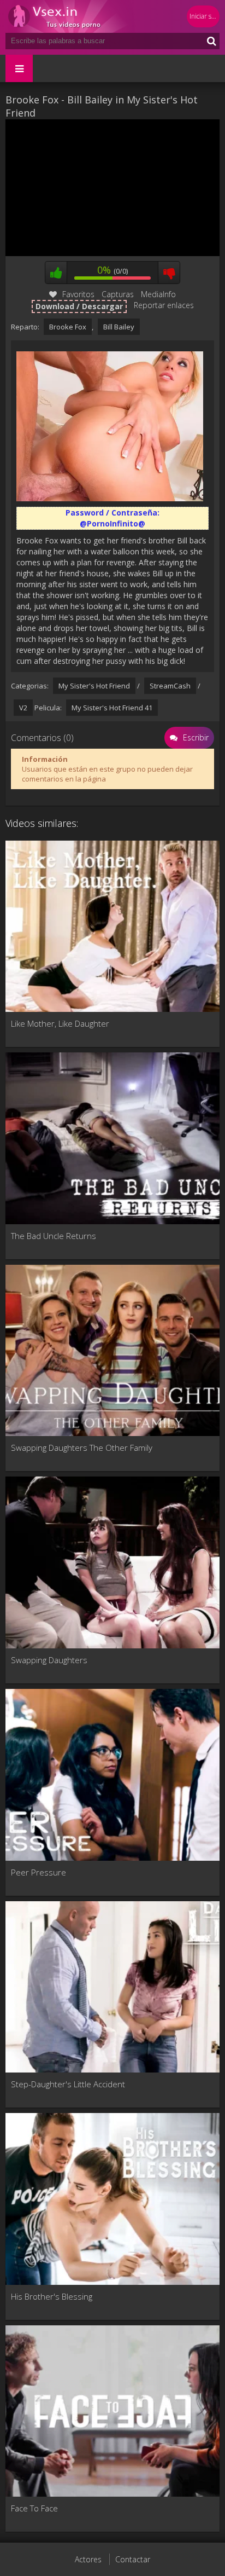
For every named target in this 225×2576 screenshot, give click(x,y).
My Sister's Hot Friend (94, 686)
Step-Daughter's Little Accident (68, 2084)
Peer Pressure (39, 1872)
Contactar (133, 2559)
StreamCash (170, 686)
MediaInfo (158, 294)
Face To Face (34, 2508)
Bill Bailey (119, 327)
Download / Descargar (79, 306)
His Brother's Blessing (52, 2296)
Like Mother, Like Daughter (60, 1023)
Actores (88, 2559)
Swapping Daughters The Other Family (82, 1448)
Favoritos (78, 294)
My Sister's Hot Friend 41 (112, 708)
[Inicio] (71, 16)
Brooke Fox (68, 327)
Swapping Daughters (49, 1660)
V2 (23, 708)
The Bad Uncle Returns (54, 1236)
